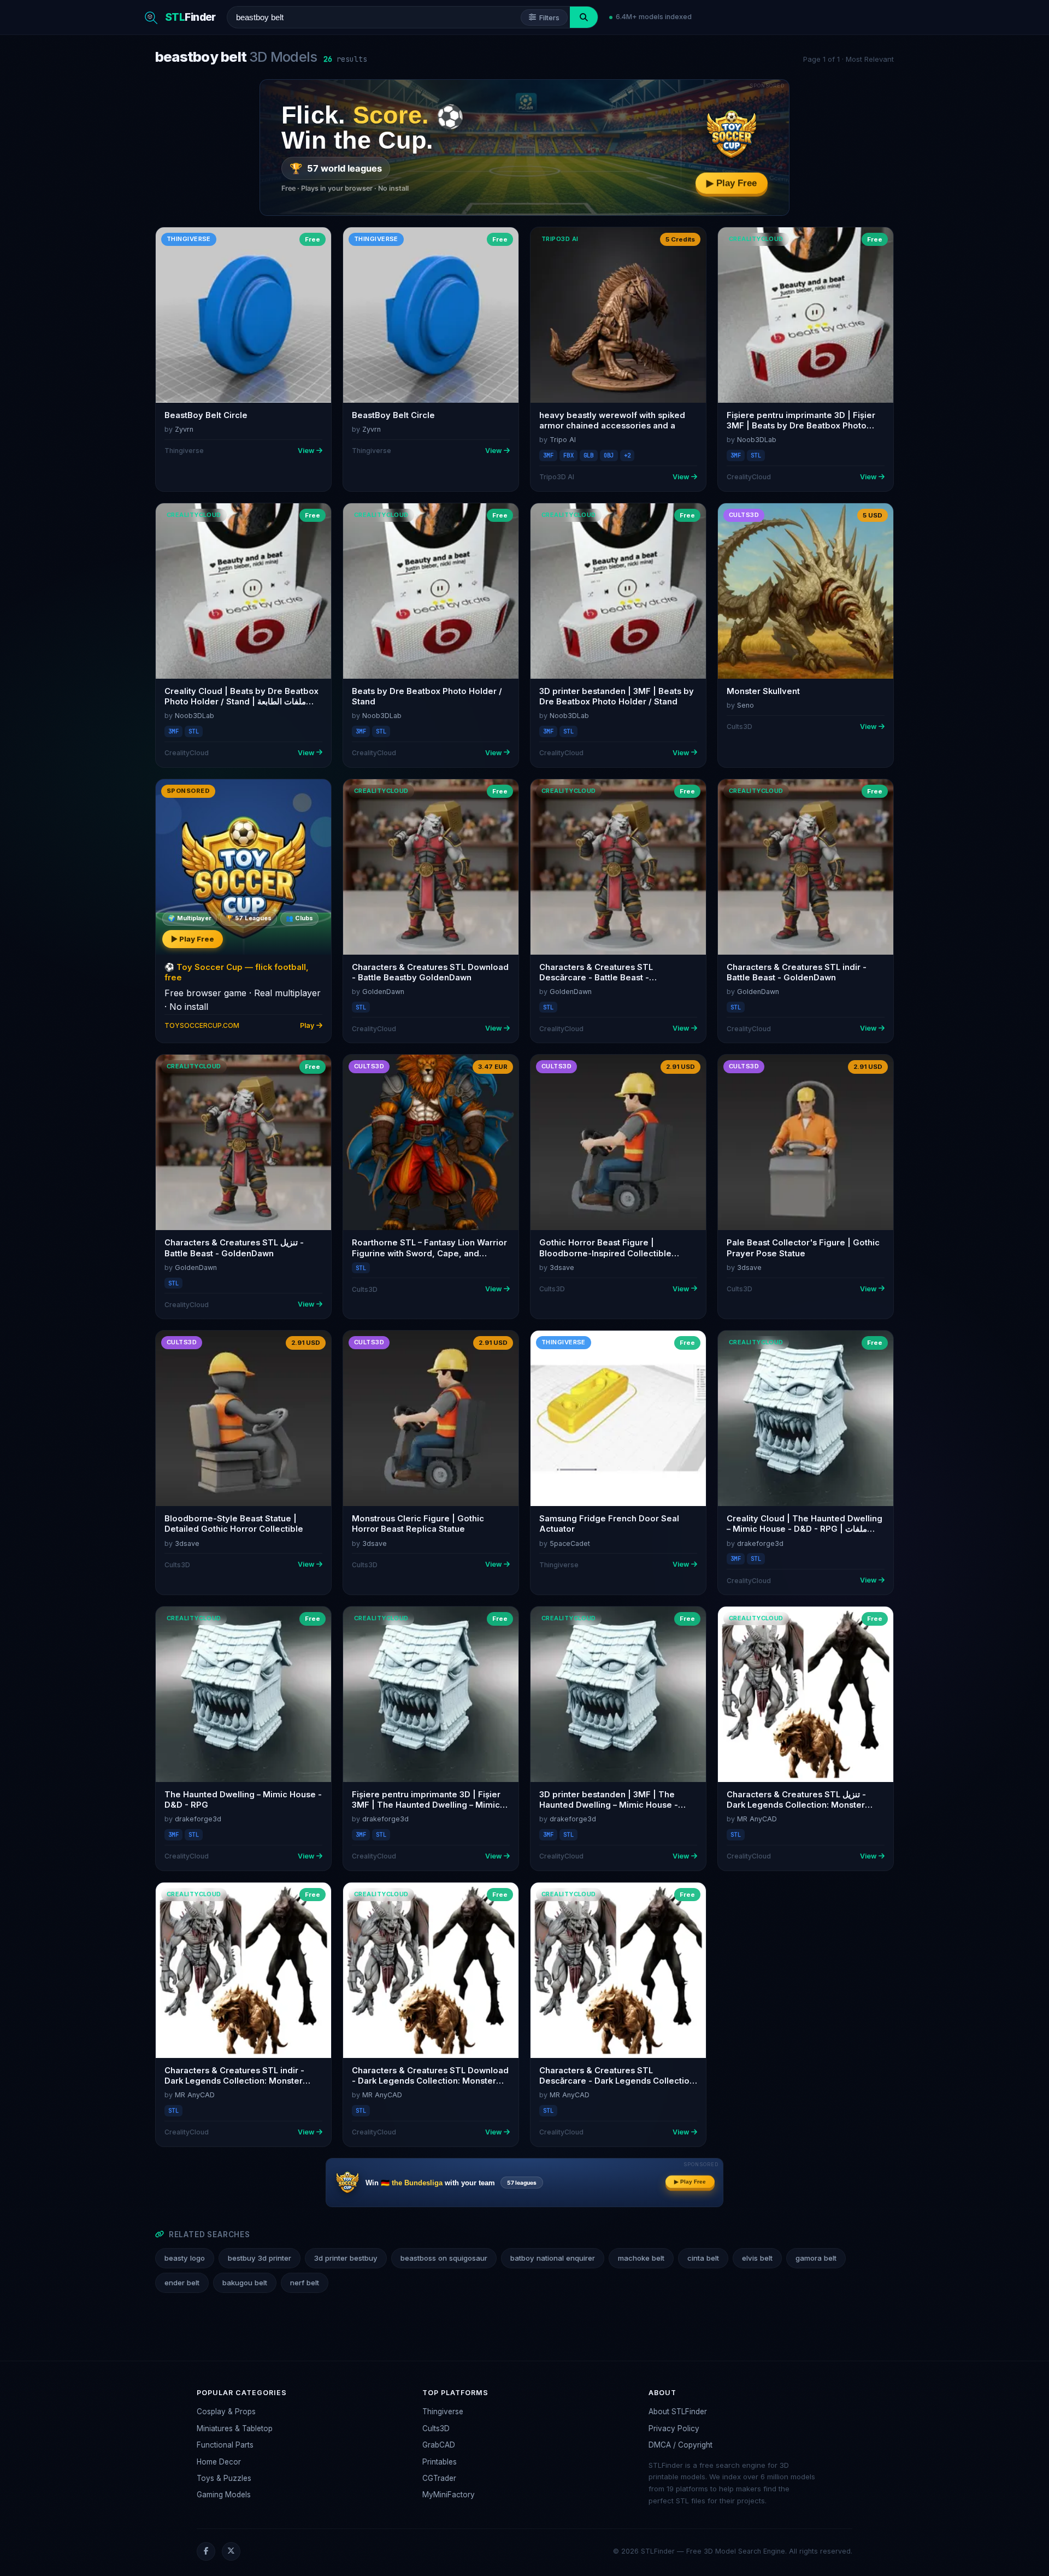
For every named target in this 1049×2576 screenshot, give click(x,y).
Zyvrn (184, 429)
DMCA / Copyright (680, 2445)
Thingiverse (443, 2412)
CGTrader (439, 2478)
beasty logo (185, 2258)
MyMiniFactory (449, 2495)
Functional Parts (225, 2445)
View (306, 451)
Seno (746, 705)
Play (307, 1025)
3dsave (562, 1268)
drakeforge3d (760, 1543)
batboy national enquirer (553, 2258)
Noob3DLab (757, 440)
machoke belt (641, 2258)
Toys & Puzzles (224, 2478)
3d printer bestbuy (346, 2258)
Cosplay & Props (226, 2412)
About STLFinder (678, 2412)
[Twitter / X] (231, 2551)
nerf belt (305, 2283)
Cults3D (436, 2428)
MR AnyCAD (757, 1819)
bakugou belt (245, 2283)
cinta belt (703, 2258)
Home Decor (219, 2462)
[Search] (584, 17)
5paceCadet (570, 1543)
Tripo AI (563, 440)
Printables (440, 2462)
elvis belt (757, 2258)
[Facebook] (206, 2551)
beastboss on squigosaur (444, 2258)
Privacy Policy (674, 2428)
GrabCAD (439, 2445)
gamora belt (816, 2258)
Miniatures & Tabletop (235, 2428)
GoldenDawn (383, 992)
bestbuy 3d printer (260, 2258)
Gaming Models (224, 2495)
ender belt (182, 2283)
